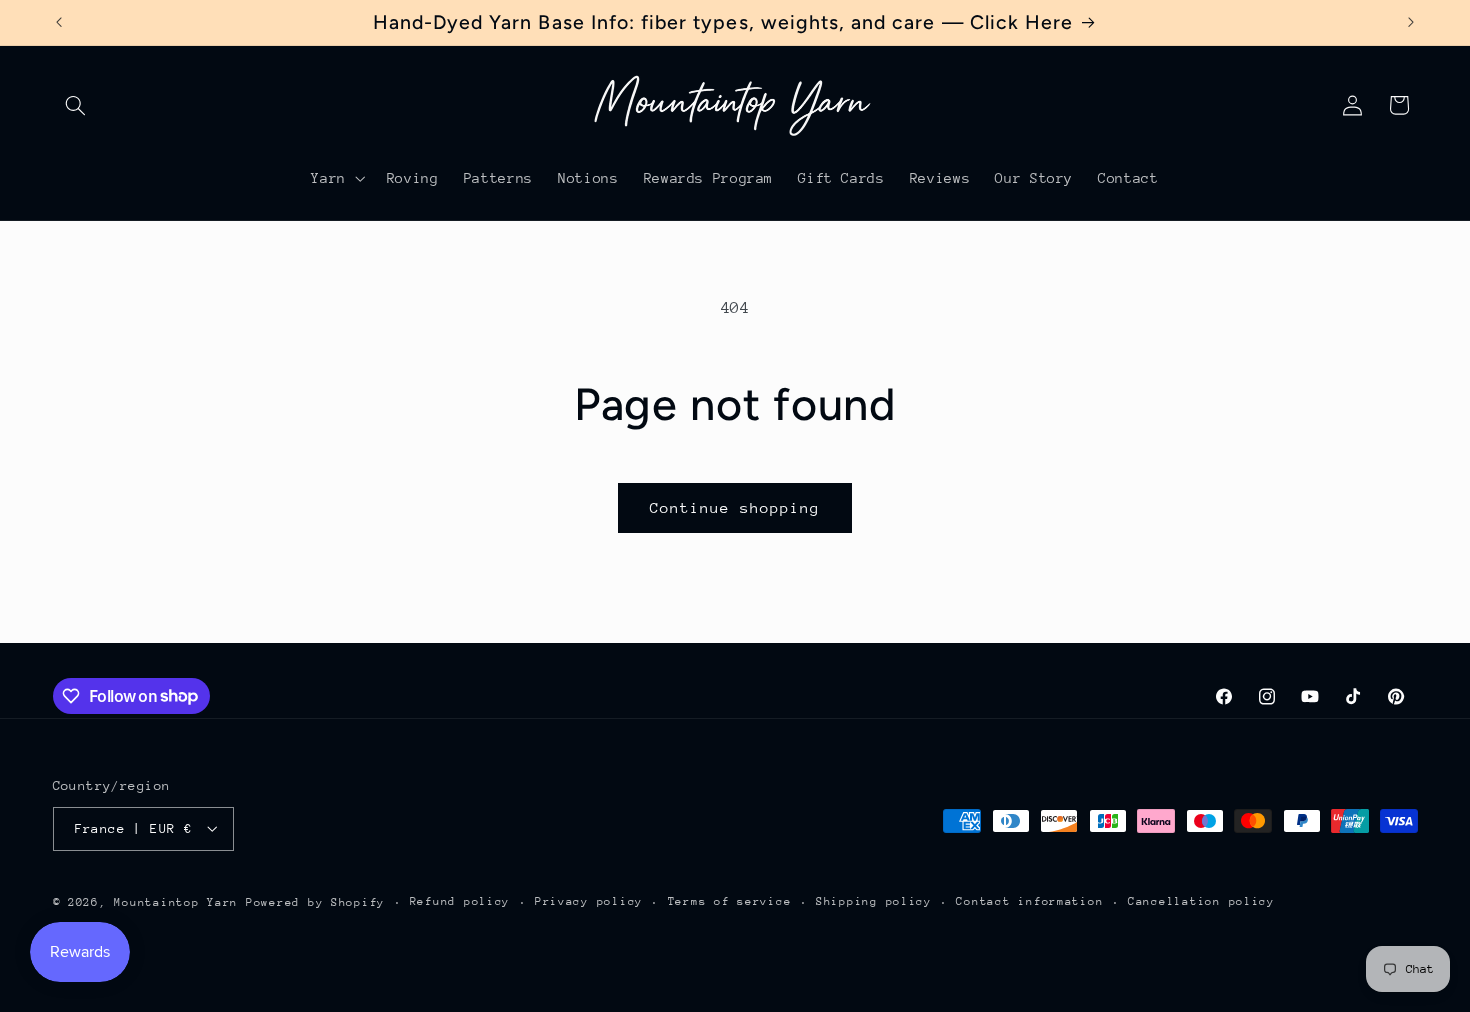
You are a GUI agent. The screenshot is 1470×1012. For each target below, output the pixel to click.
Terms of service (730, 901)
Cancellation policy (1201, 901)
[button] (76, 105)
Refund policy (460, 901)
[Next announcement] (1411, 22)
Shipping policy (874, 901)
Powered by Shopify (315, 901)
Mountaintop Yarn (176, 901)
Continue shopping (735, 507)
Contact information (1029, 901)
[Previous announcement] (59, 22)
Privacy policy (589, 901)
